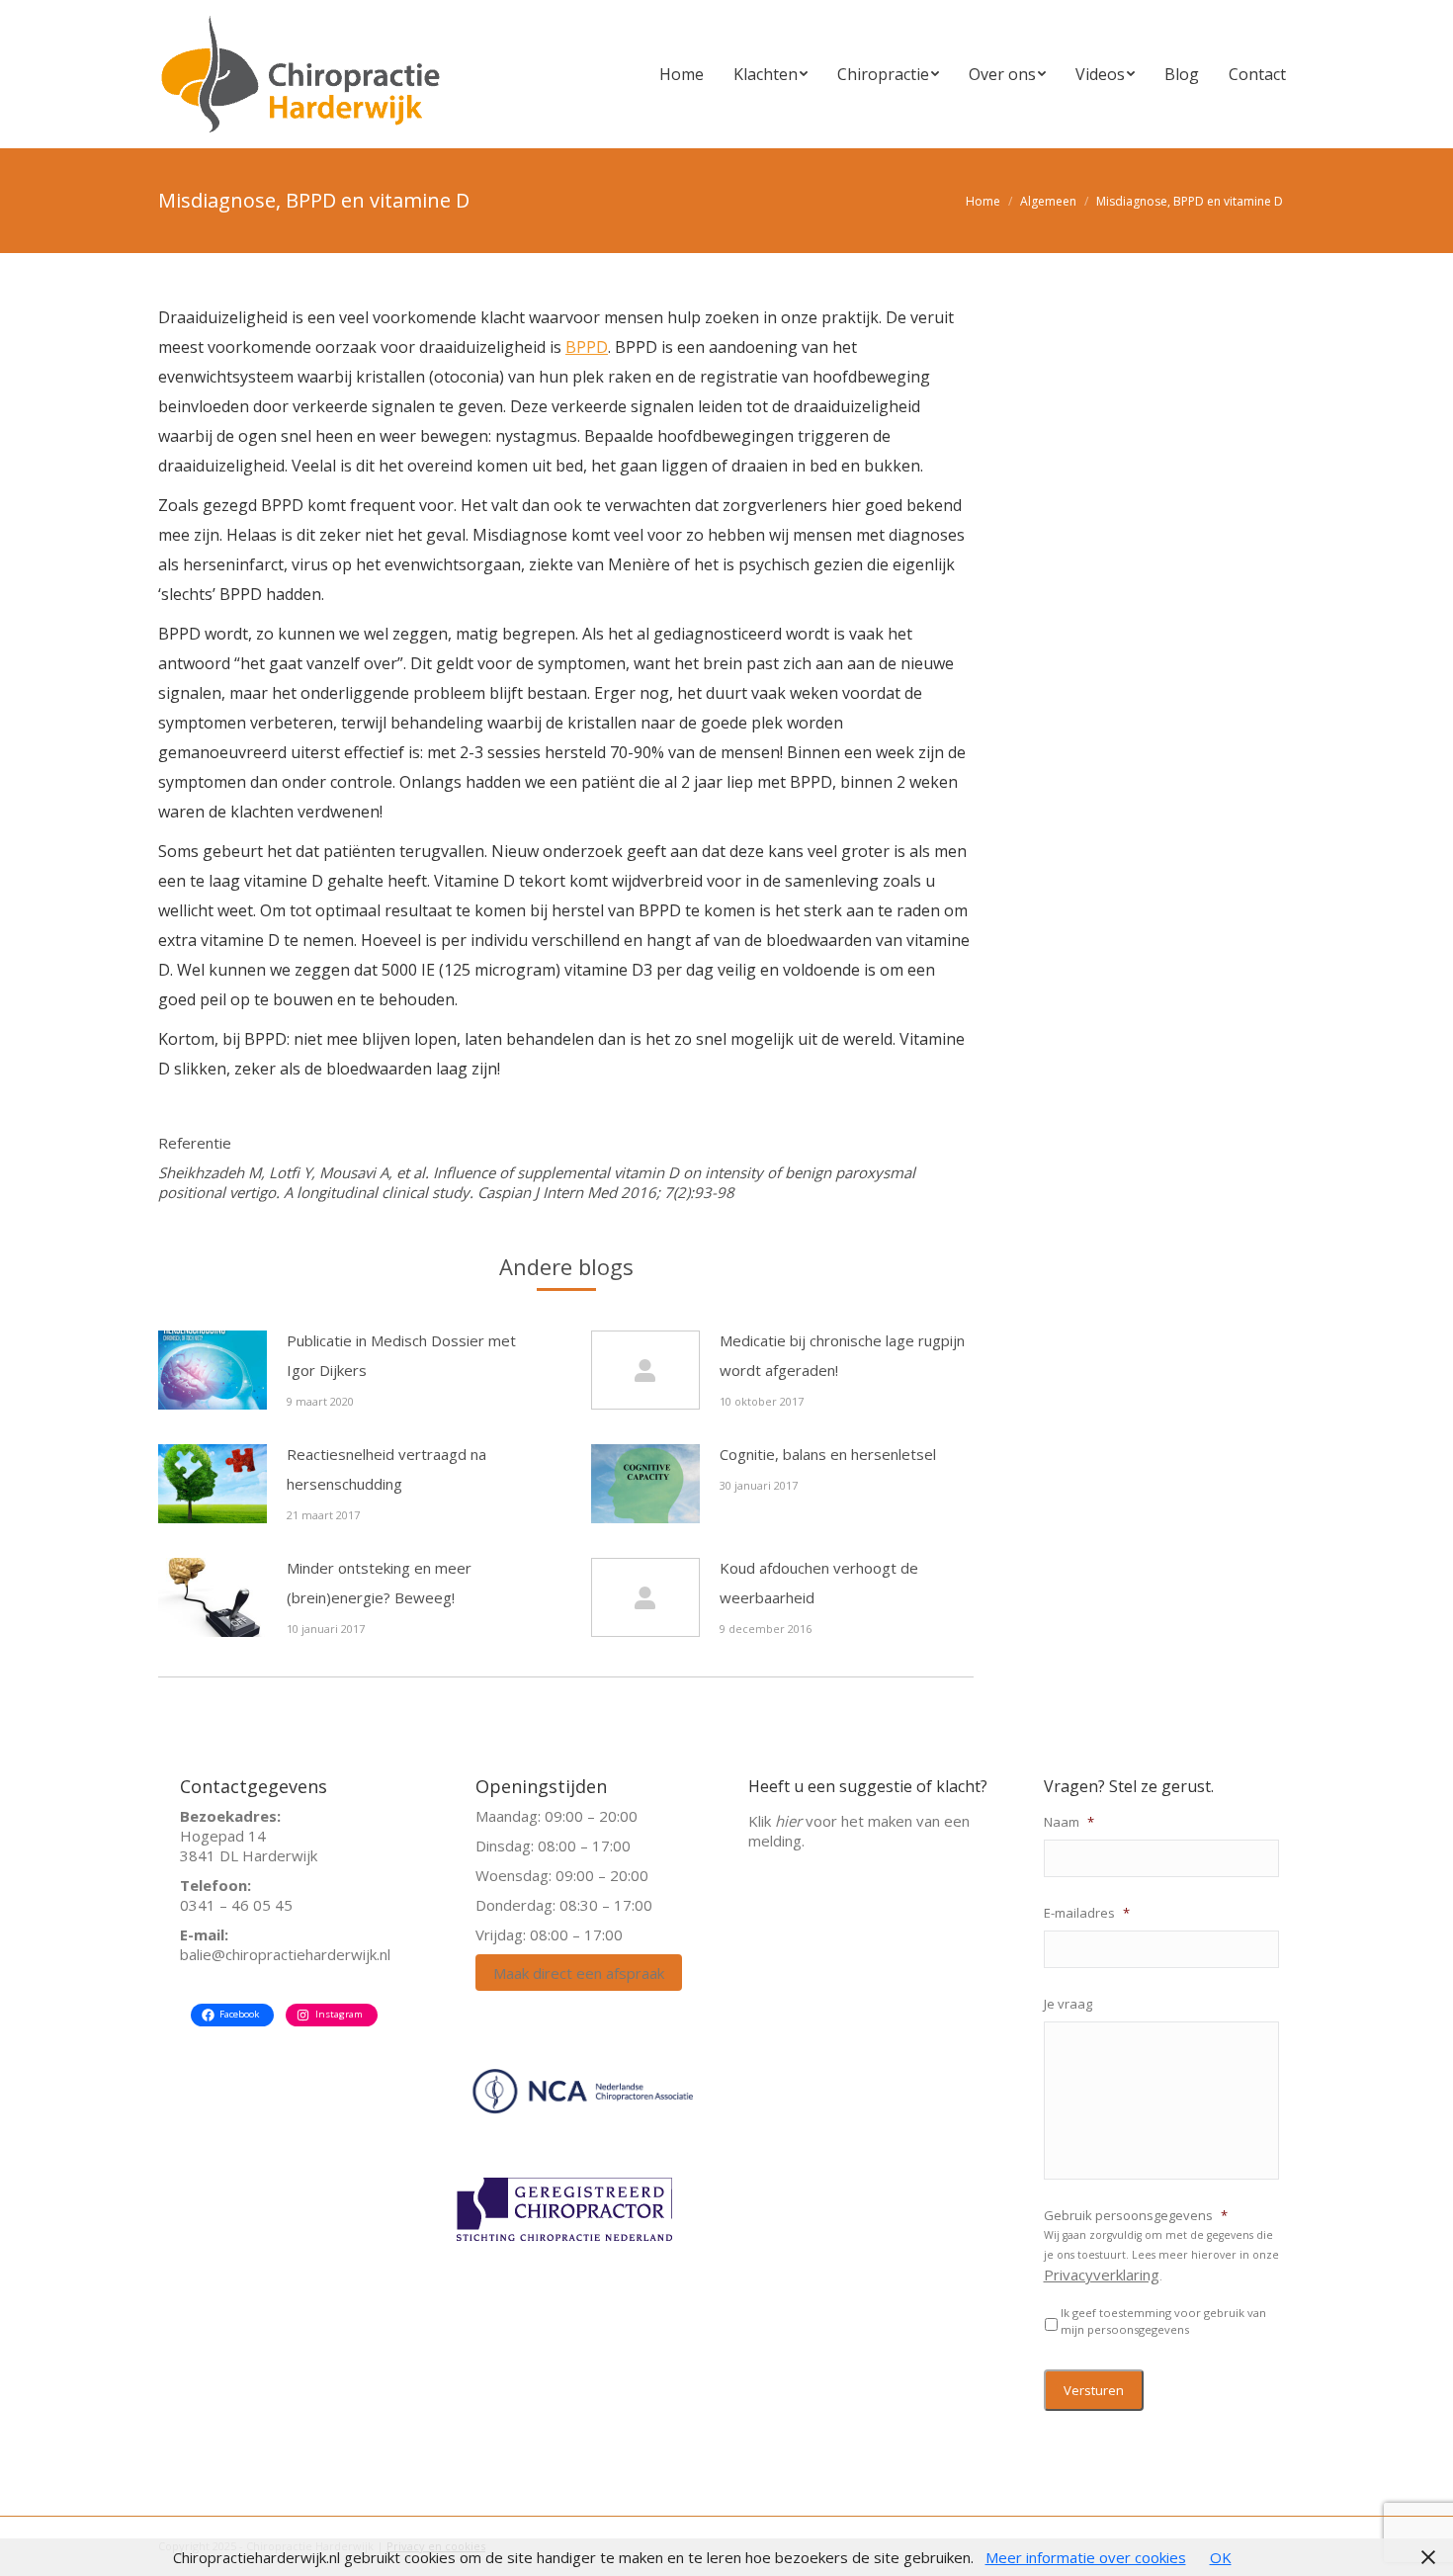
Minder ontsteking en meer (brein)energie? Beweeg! (379, 1583)
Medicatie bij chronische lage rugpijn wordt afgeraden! (842, 1355)
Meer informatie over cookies (1086, 2557)
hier (788, 1821)
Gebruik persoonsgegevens (1136, 2216)
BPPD (587, 347)
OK (1221, 2557)
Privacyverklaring (1102, 2275)
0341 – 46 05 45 (236, 1905)
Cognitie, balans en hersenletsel (828, 1454)
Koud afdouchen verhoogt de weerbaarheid (819, 1583)
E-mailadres (1087, 1913)
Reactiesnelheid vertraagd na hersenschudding (386, 1469)
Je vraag (1068, 2004)
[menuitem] (682, 74)
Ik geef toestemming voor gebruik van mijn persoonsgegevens (1163, 2321)
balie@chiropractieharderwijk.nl (285, 1954)
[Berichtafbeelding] (213, 1370)
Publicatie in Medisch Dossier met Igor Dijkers (401, 1355)
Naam (1069, 1822)
